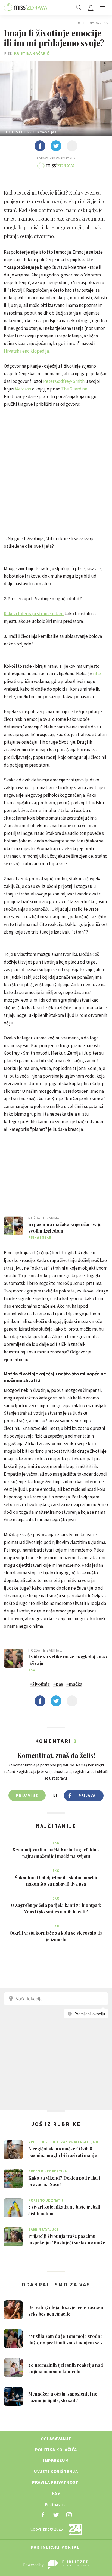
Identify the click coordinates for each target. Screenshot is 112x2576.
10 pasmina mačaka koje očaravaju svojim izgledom (65, 1227)
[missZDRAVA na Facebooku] (43, 2515)
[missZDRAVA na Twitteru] (56, 2515)
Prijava (87, 1795)
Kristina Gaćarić (32, 53)
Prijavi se (27, 1795)
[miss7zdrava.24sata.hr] (26, 8)
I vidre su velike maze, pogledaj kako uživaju (68, 1660)
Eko (32, 1670)
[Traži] (79, 8)
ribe (97, 674)
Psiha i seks (40, 1237)
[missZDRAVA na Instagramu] (69, 2515)
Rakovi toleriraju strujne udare (34, 614)
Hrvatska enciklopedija (26, 351)
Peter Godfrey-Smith (64, 381)
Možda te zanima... (45, 1218)
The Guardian (74, 389)
